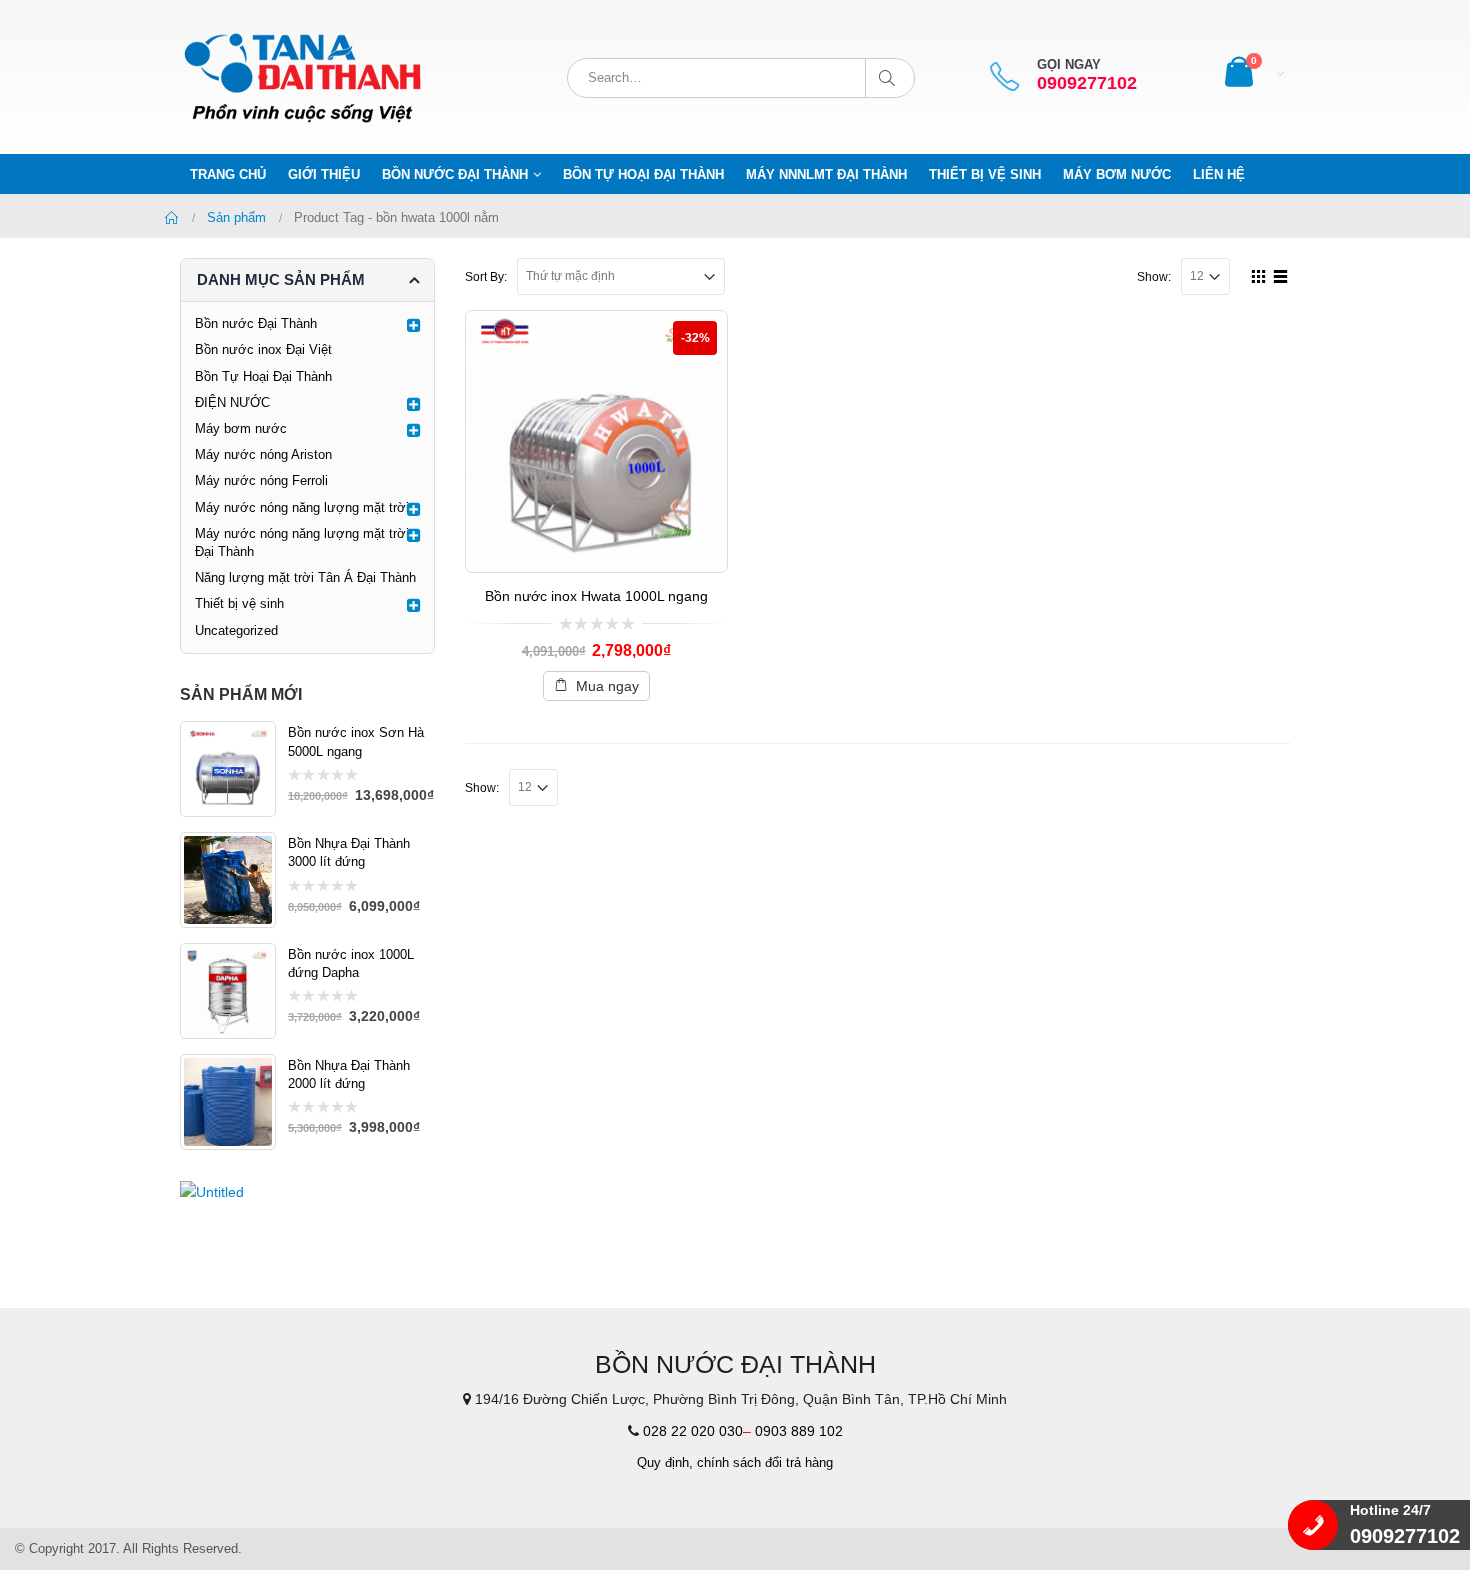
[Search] (890, 78)
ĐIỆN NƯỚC (232, 402)
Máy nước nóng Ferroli (261, 480)
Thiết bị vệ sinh (985, 174)
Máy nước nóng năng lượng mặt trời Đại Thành (302, 542)
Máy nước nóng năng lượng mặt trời (302, 507)
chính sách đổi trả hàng (765, 1463)
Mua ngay (607, 686)
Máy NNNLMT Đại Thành (826, 174)
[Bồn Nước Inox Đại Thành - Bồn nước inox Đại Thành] (305, 77)
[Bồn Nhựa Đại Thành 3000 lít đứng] (228, 880)
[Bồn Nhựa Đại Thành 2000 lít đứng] (228, 1102)
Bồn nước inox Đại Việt (263, 349)
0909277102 (1087, 83)
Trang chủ (228, 174)
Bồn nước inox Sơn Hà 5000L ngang (356, 741)
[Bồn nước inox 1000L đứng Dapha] (228, 991)
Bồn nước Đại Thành (455, 174)
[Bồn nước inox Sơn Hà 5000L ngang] (228, 769)
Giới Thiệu (324, 174)
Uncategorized (236, 630)
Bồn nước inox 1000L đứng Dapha (351, 963)
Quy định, (665, 1463)
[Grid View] (1259, 274)
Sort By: (486, 277)
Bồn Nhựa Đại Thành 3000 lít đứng (349, 852)
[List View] (1281, 274)
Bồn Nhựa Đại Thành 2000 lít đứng (349, 1074)
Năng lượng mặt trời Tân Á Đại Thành (305, 577)
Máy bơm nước (1117, 174)
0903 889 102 (799, 1431)
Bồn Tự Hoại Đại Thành (643, 174)
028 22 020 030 (693, 1431)
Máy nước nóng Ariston (263, 454)
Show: (1154, 277)
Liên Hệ (1219, 174)
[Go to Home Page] (172, 218)
